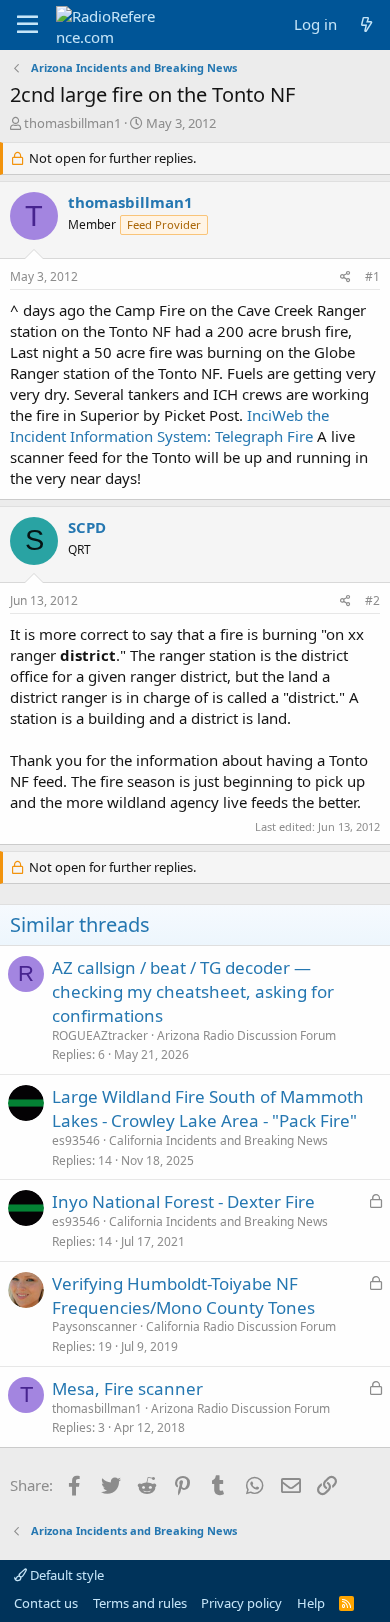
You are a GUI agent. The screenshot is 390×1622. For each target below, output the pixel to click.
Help (311, 1603)
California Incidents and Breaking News (218, 1140)
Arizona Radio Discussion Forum (246, 1035)
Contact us (46, 1603)
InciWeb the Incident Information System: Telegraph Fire (169, 425)
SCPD (87, 527)
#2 (372, 600)
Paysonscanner (94, 1326)
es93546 (76, 1140)
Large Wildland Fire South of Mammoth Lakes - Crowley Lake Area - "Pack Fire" (208, 1108)
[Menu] (27, 25)
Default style (65, 1575)
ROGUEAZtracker (100, 1035)
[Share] (345, 277)
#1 (372, 276)
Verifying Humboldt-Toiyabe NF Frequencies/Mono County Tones (183, 1295)
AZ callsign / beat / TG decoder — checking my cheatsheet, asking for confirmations (193, 991)
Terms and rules (140, 1603)
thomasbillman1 (72, 123)
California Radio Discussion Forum (241, 1326)
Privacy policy (241, 1603)
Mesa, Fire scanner (127, 1388)
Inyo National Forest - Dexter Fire (183, 1201)
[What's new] (366, 24)
